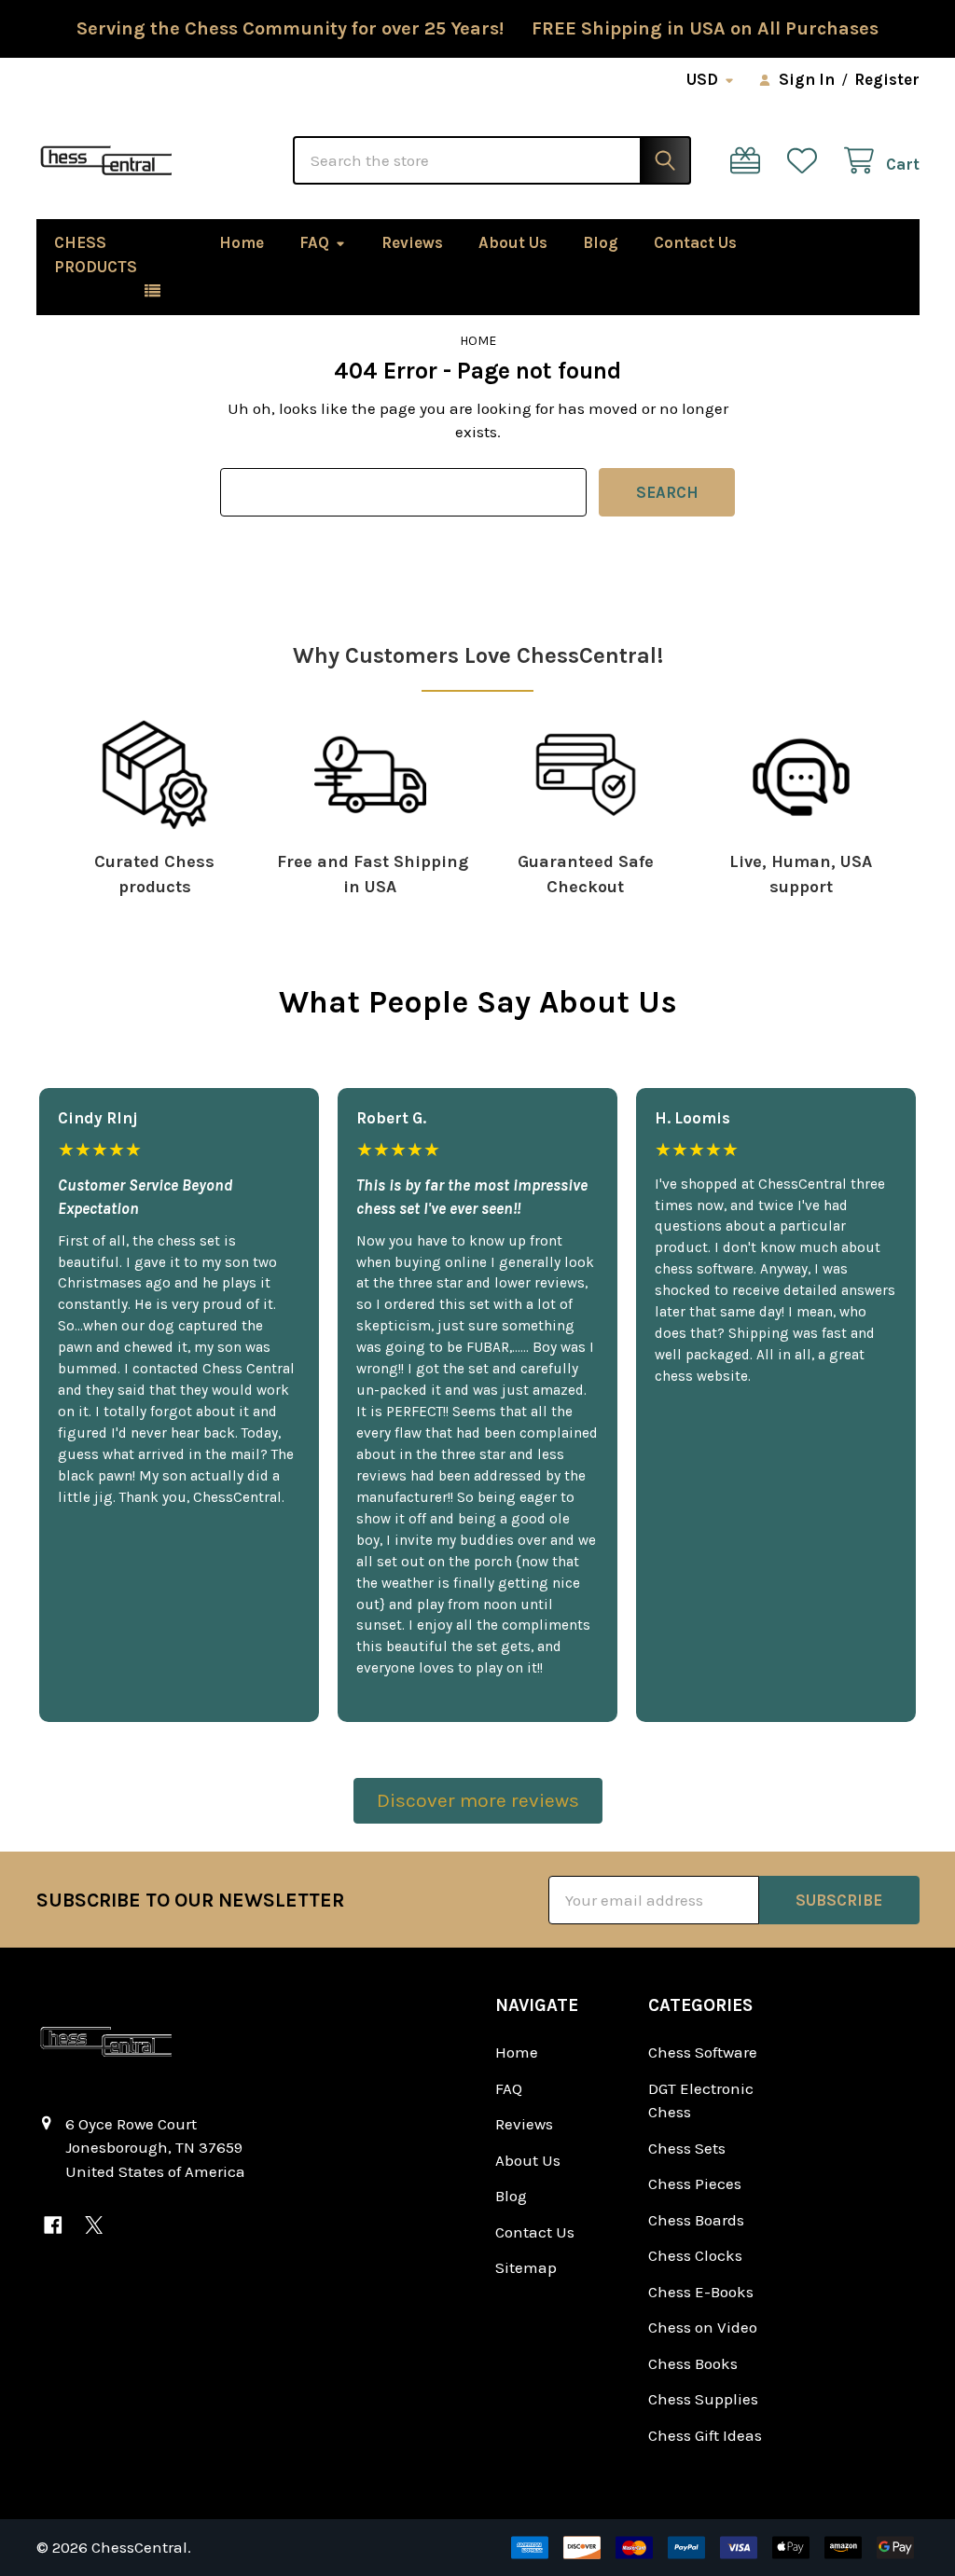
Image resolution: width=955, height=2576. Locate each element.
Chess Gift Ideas (705, 2435)
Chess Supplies (703, 2399)
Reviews (412, 242)
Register (887, 79)
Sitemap (526, 2267)
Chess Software (703, 2052)
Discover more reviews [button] (478, 1800)
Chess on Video (703, 2327)
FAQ (314, 242)
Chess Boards (696, 2220)
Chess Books (693, 2363)
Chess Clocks (695, 2255)
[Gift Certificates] (750, 161)
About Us (513, 242)
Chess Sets (687, 2148)
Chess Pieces (695, 2183)
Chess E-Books (701, 2292)
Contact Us (695, 242)
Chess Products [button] (96, 255)
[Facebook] (54, 2225)
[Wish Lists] (807, 161)
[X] (94, 2225)
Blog (601, 242)
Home (242, 242)
